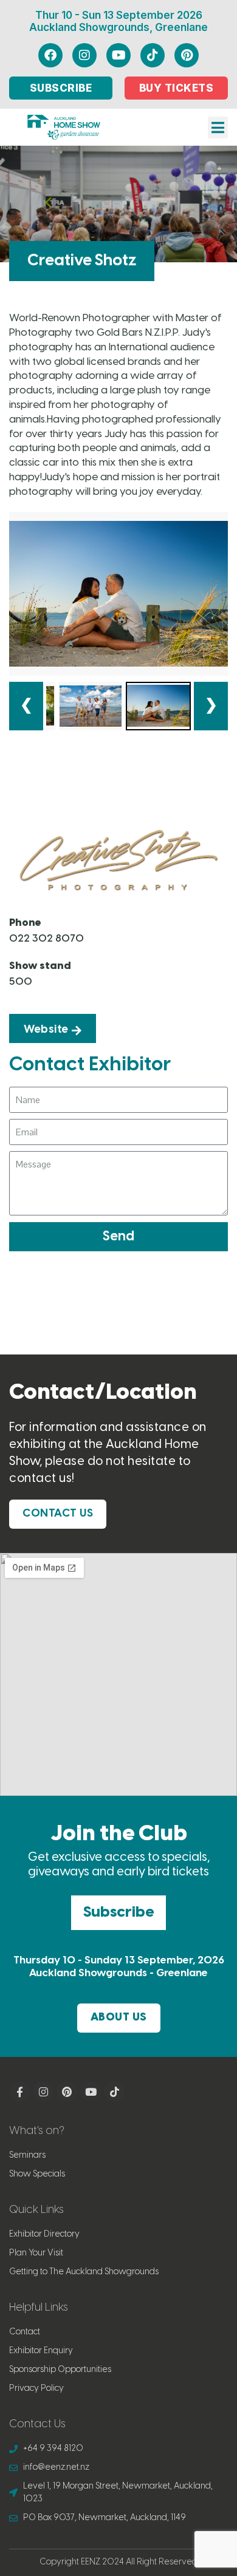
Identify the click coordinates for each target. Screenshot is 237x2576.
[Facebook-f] (19, 2092)
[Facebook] (50, 55)
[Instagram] (84, 55)
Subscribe (118, 1912)
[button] (218, 127)
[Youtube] (118, 55)
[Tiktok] (153, 55)
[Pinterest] (187, 55)
